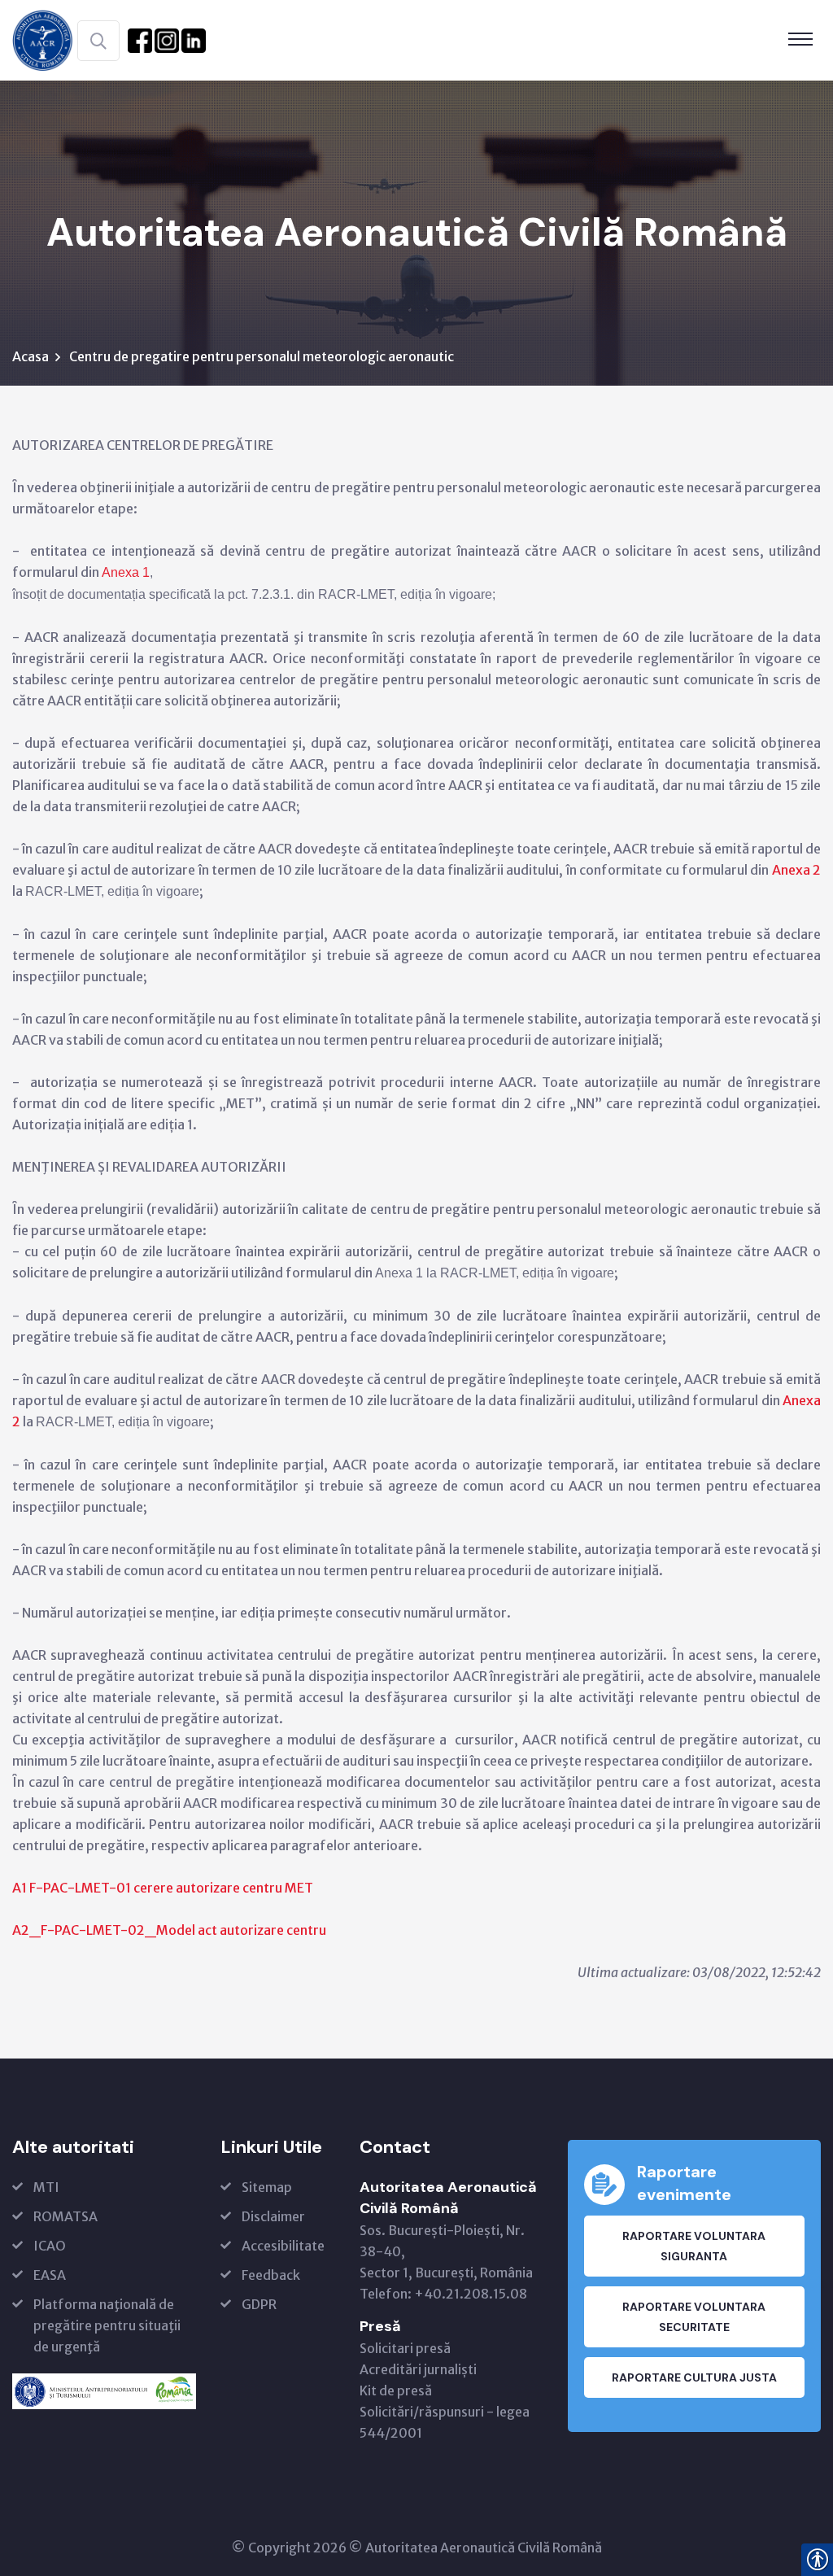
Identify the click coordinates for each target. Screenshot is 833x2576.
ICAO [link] (50, 2246)
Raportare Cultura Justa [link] (694, 2377)
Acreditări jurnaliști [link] (418, 2369)
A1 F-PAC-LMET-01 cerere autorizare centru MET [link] (163, 1888)
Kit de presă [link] (396, 2390)
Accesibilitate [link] (283, 2246)
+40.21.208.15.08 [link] (471, 2294)
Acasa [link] (31, 356)
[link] (43, 39)
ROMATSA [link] (65, 2216)
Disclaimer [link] (273, 2216)
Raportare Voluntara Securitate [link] (694, 2317)
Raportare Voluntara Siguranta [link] (694, 2246)
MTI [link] (46, 2187)
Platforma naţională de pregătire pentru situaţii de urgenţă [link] (107, 2325)
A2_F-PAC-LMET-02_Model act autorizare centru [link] (169, 1930)
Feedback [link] (271, 2275)
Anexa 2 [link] (796, 870)
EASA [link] (50, 2275)
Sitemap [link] (267, 2187)
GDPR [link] (259, 2304)
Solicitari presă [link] (405, 2348)
